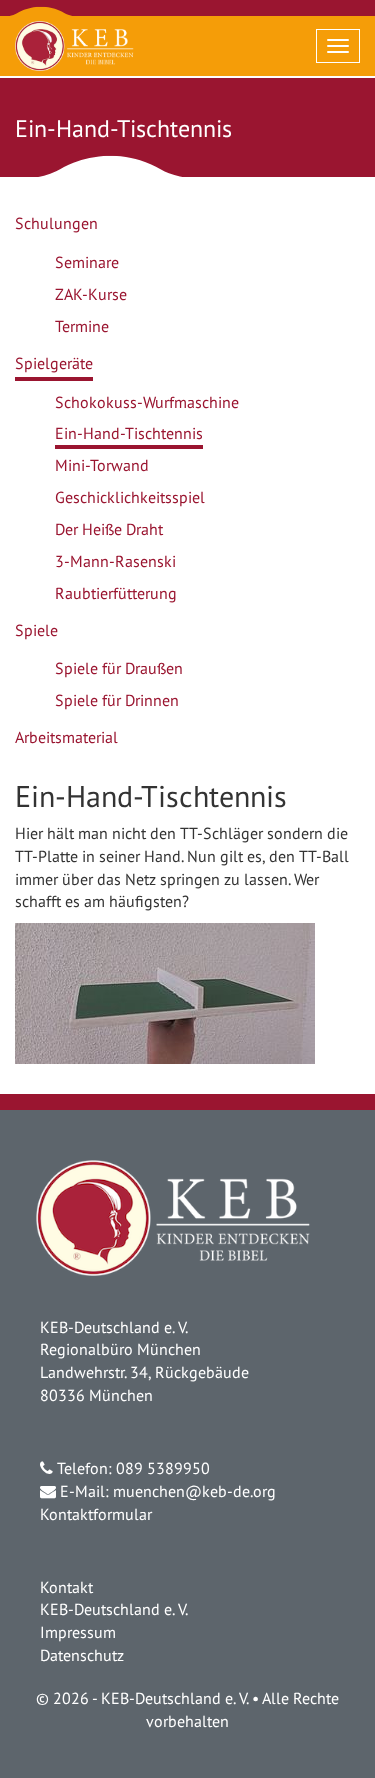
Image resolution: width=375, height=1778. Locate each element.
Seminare (87, 262)
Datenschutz (82, 1655)
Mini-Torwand (102, 465)
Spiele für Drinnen (117, 700)
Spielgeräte (54, 363)
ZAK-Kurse (91, 294)
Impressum (78, 1632)
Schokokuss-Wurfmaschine (147, 402)
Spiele (36, 630)
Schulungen (56, 223)
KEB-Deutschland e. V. (114, 1609)
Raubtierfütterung (116, 593)
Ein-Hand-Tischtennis (129, 433)
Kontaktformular (96, 1514)
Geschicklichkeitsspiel (130, 497)
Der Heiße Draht (109, 529)
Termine (82, 326)
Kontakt (66, 1587)
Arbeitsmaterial (66, 737)
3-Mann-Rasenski (115, 561)
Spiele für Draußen (119, 668)
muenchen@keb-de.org (194, 1491)
